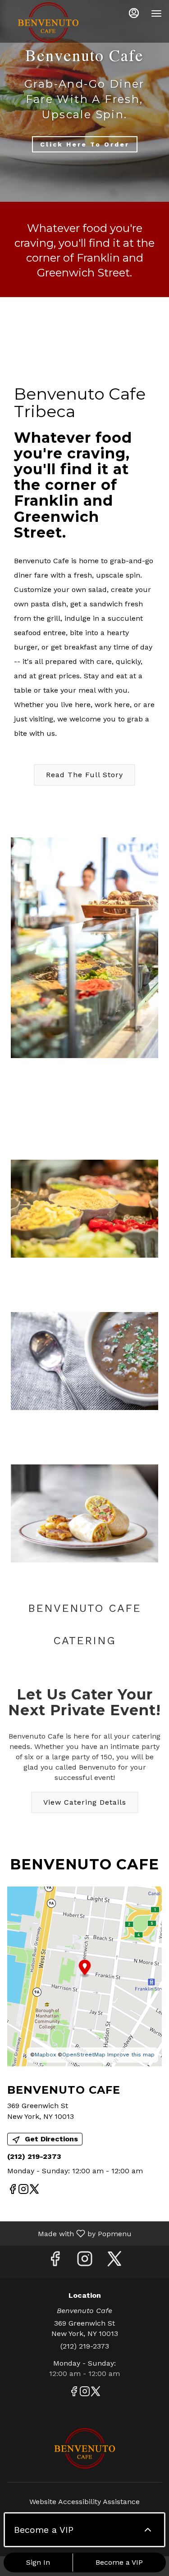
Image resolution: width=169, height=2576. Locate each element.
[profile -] (134, 13)
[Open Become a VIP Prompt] (148, 2530)
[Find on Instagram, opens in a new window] (23, 2191)
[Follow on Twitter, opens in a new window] (34, 2191)
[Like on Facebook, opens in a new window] (13, 2191)
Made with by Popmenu (69, 2233)
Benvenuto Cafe (84, 2448)
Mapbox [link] (45, 2055)
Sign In (38, 2562)
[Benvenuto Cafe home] (48, 22)
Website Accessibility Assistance (84, 2502)
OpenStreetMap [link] (84, 2055)
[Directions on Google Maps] (84, 1976)
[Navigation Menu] (156, 13)
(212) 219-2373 (85, 2346)
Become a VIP (119, 2562)
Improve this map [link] (131, 2055)
